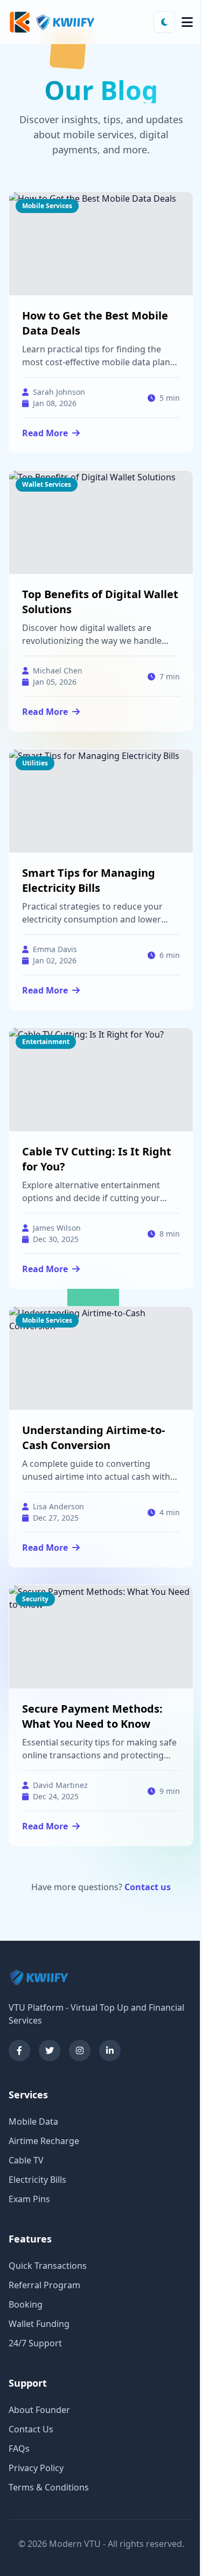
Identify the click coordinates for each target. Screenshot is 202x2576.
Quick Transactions (48, 2266)
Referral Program (44, 2285)
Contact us (148, 1887)
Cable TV (26, 2160)
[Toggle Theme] (164, 22)
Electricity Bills (37, 2180)
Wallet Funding (39, 2324)
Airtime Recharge (44, 2141)
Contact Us (31, 2429)
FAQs (19, 2449)
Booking (26, 2304)
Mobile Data (33, 2121)
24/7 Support (35, 2343)
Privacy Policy (36, 2468)
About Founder (39, 2410)
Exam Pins (29, 2199)
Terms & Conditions (49, 2487)
